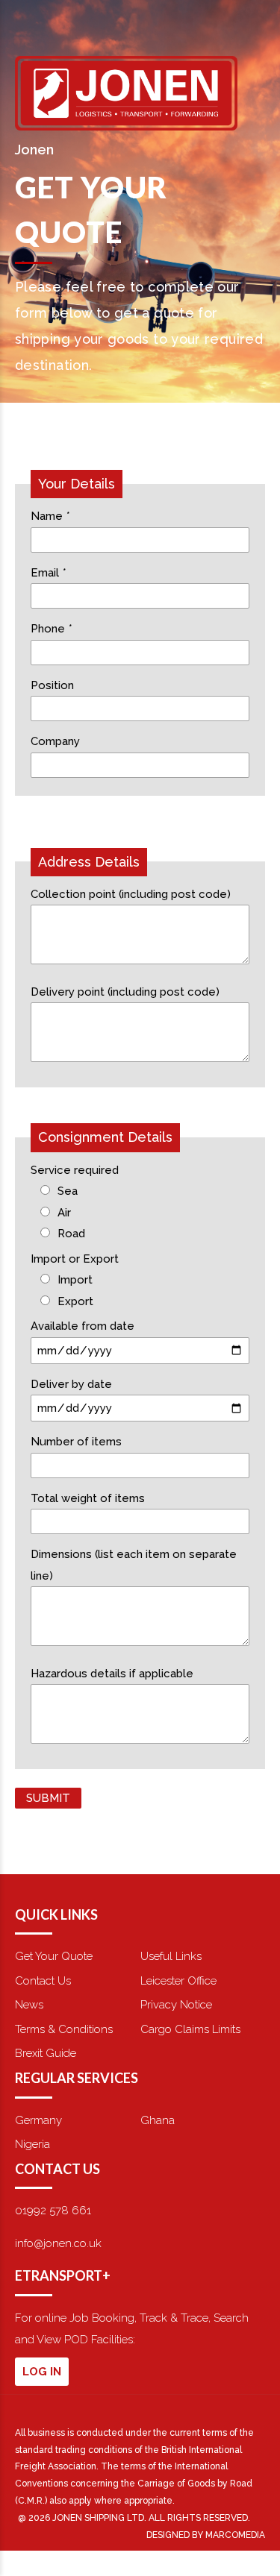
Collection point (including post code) (131, 894)
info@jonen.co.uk (58, 2243)
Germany (38, 2120)
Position (52, 685)
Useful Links (171, 1956)
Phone (51, 629)
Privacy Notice (176, 2005)
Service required (75, 1170)
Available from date (83, 1326)
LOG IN (42, 2372)
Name (50, 516)
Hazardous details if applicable (112, 1674)
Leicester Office (178, 1981)
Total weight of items (88, 1498)
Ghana (158, 2120)
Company (55, 741)
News (29, 2005)
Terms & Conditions (64, 2029)
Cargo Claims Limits (190, 2029)
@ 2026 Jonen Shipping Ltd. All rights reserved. (134, 2518)
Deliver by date (71, 1384)
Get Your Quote (54, 1956)
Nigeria (32, 2144)
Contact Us (43, 1981)
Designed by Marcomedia (206, 2535)
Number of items (76, 1442)
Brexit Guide (46, 2053)
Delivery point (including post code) (125, 992)
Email (48, 573)
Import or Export (75, 1259)
